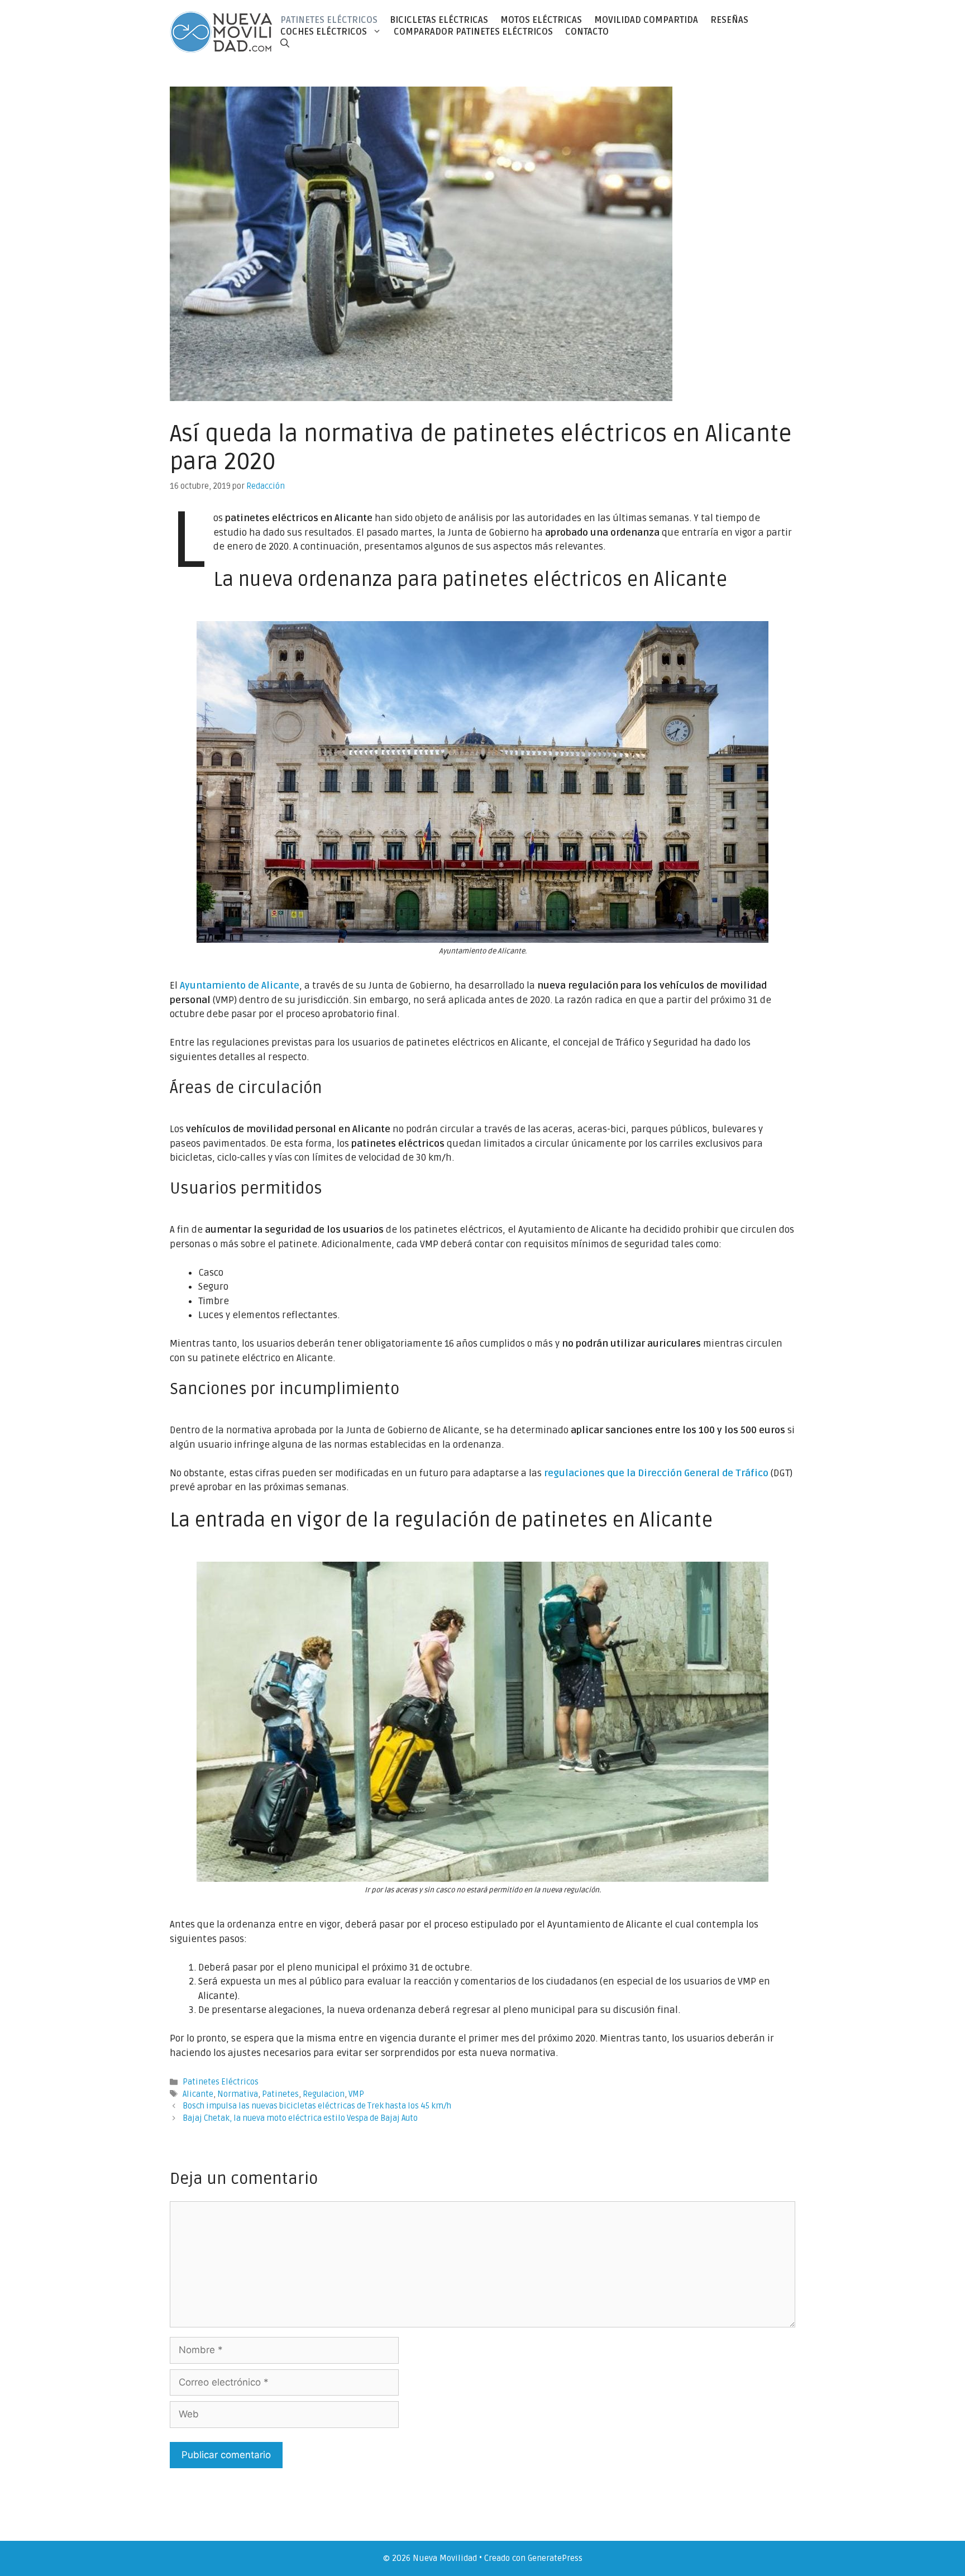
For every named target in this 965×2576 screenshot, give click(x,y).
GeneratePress (555, 2558)
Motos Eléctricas (541, 20)
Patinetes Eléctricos (329, 20)
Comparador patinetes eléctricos (473, 32)
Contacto (587, 32)
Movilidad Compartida (646, 20)
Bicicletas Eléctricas (439, 20)
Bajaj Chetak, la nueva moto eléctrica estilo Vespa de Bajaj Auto (300, 2118)
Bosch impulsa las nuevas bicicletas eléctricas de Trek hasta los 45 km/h (317, 2106)
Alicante (198, 2094)
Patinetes (280, 2094)
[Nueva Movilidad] (222, 32)
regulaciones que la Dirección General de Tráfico (656, 1473)
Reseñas (729, 20)
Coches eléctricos (324, 32)
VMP (356, 2094)
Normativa (238, 2094)
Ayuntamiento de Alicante (240, 986)
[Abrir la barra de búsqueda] (285, 43)
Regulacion (324, 2094)
